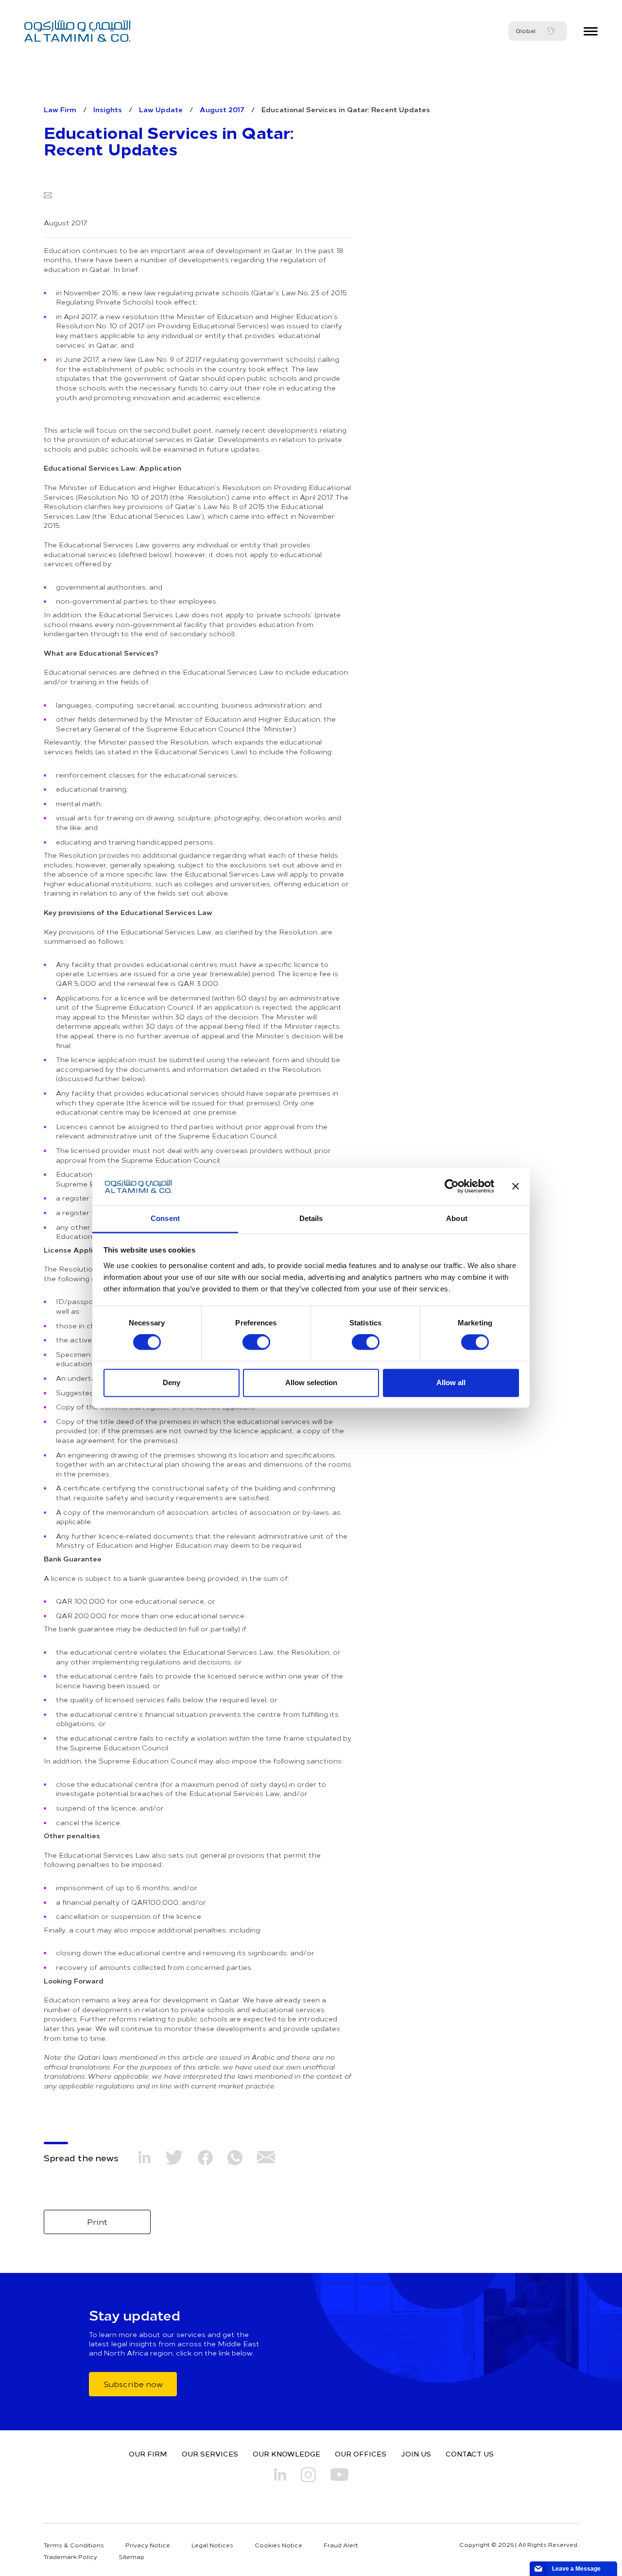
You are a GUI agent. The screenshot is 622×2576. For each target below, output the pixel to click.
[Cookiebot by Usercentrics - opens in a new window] (452, 1186)
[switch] (256, 1342)
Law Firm (60, 109)
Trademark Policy (70, 2557)
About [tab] (457, 1218)
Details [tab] (311, 1218)
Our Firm (148, 2454)
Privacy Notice (148, 2545)
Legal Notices (212, 2545)
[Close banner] (516, 1186)
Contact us (470, 2454)
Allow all (451, 1382)
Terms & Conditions (74, 2545)
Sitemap (131, 2557)
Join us (416, 2454)
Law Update (161, 109)
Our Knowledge (286, 2454)
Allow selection (311, 1382)
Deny (172, 1382)
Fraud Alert (341, 2545)
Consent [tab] (165, 1218)
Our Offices (361, 2454)
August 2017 (222, 109)
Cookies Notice (278, 2545)
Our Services (210, 2454)
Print (97, 2221)
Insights (108, 109)
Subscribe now (133, 2384)
